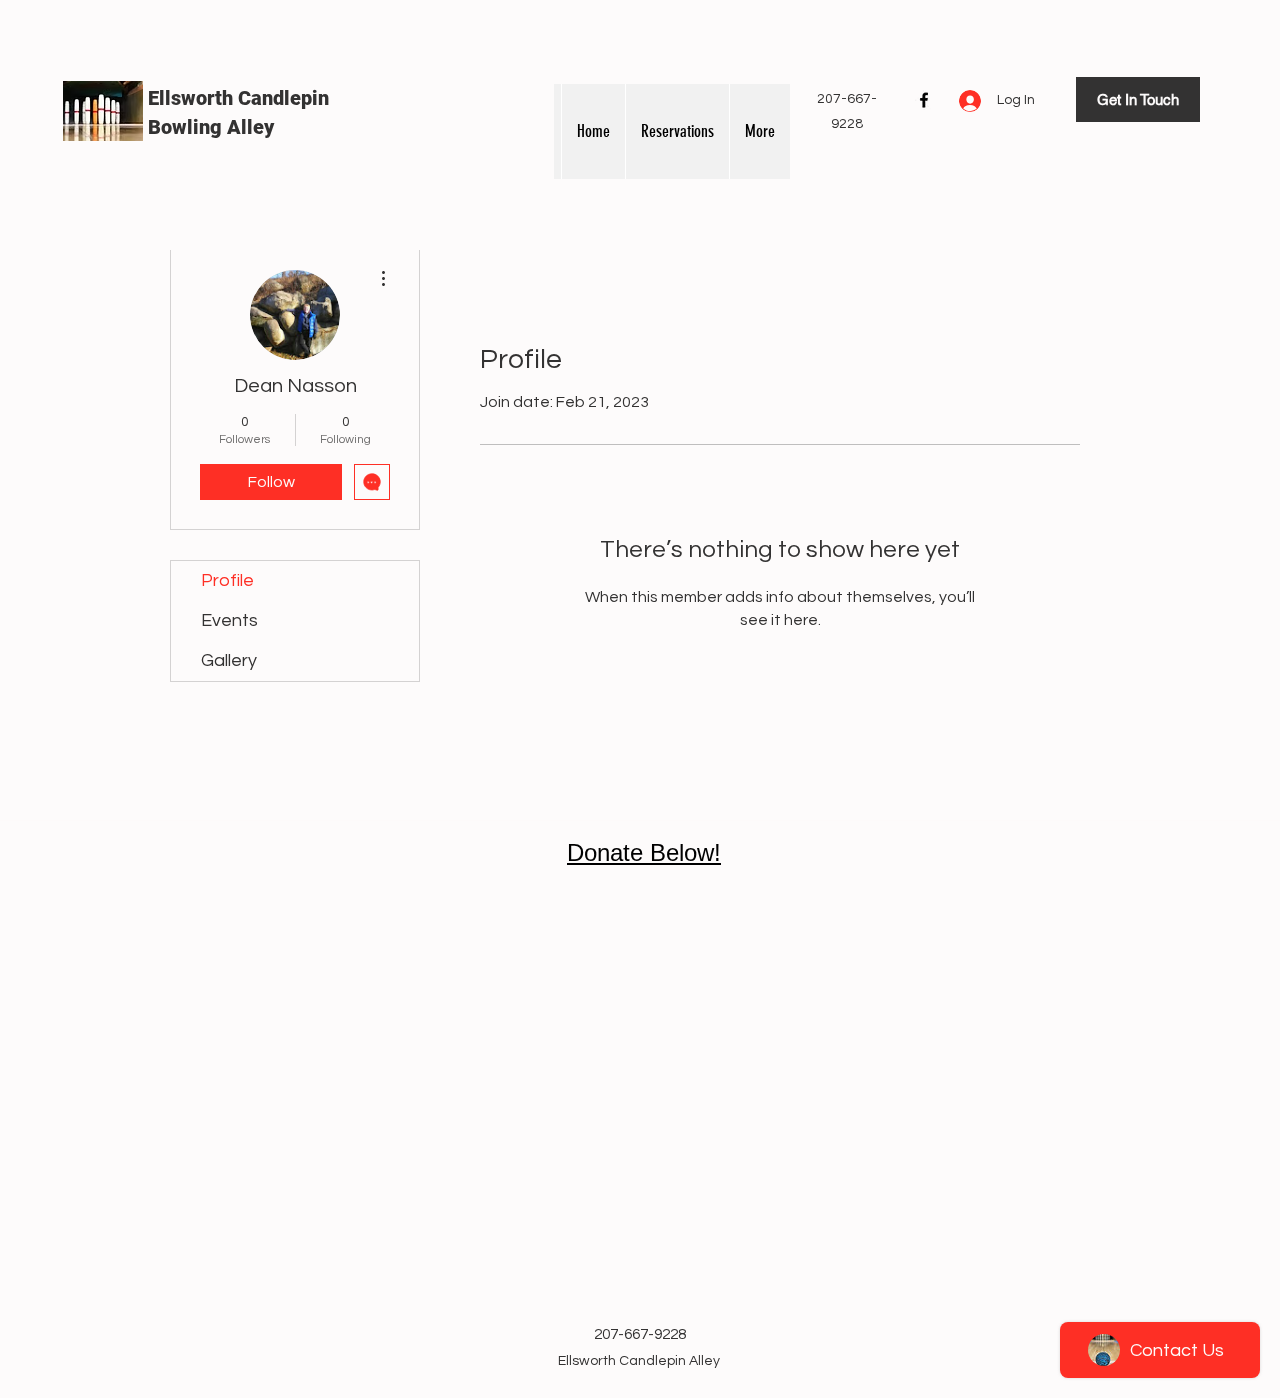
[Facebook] (924, 100)
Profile (227, 580)
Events (229, 620)
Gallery (229, 660)
